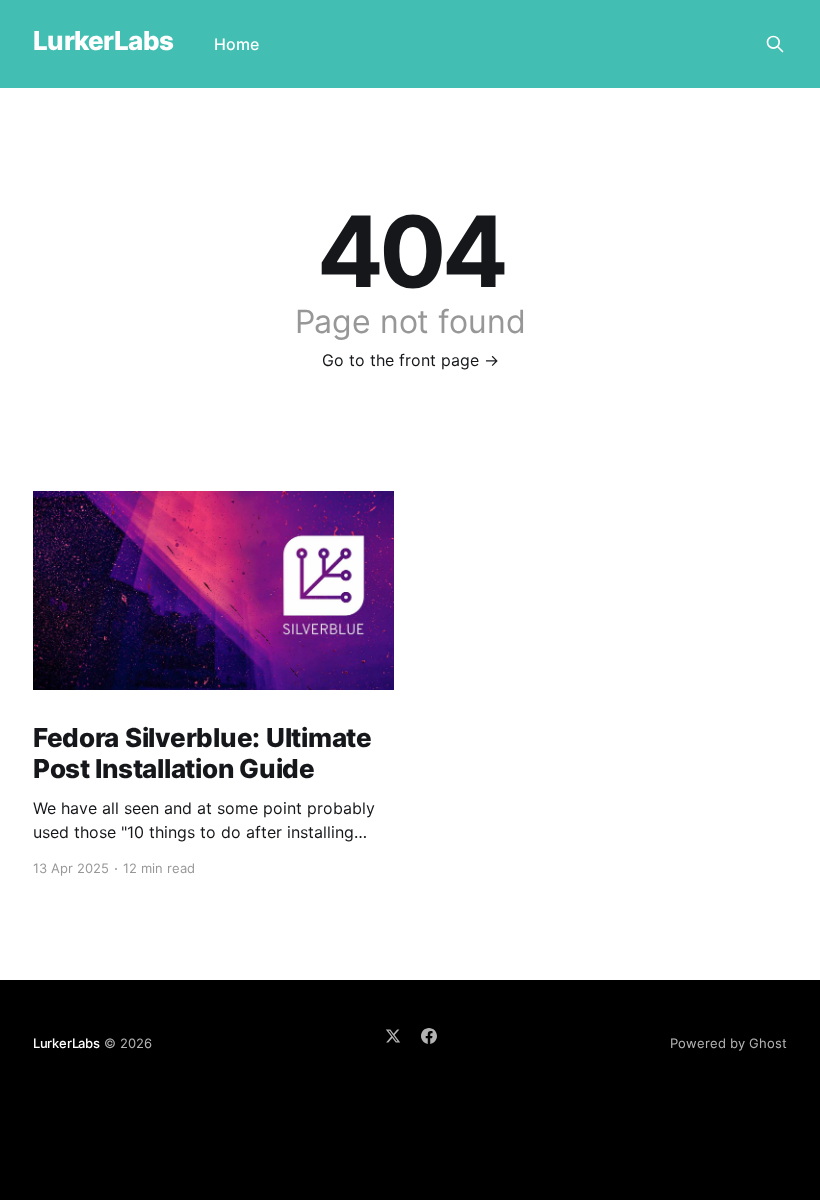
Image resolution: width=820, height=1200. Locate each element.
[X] (393, 1036)
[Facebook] (429, 1036)
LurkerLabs (103, 41)
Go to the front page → (410, 360)
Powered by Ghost (728, 1043)
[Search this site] (775, 44)
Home (236, 44)
